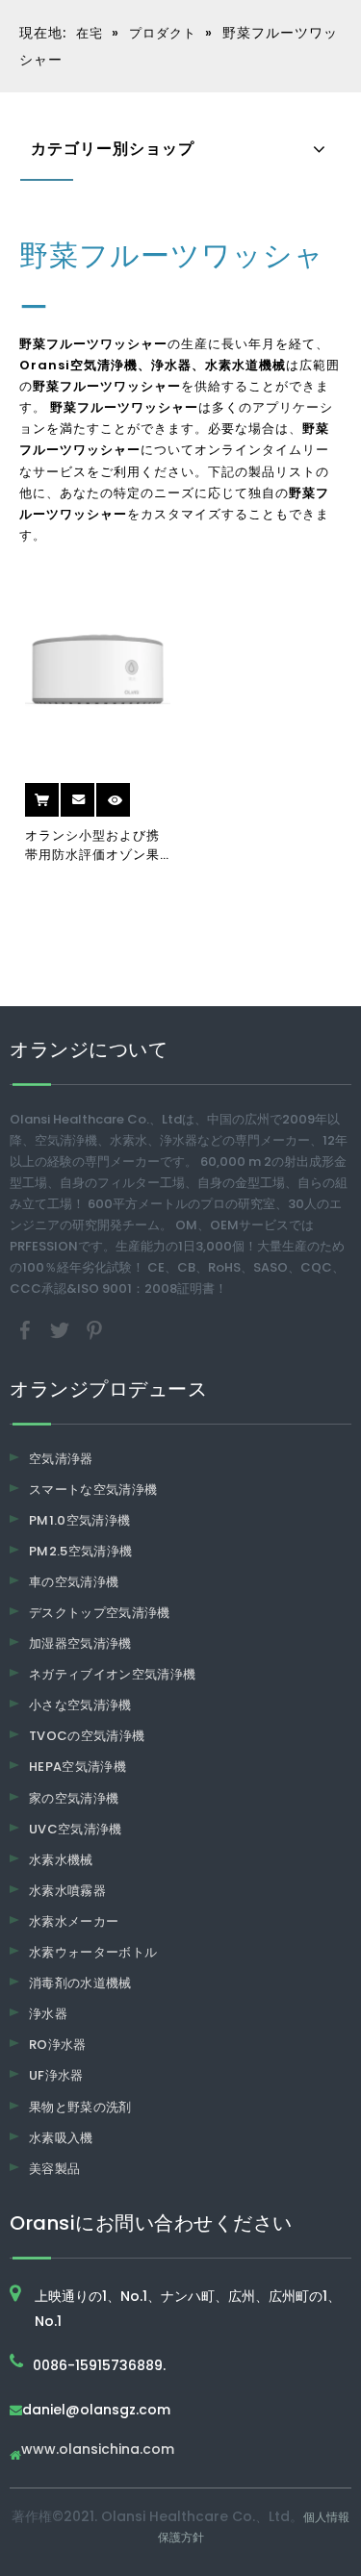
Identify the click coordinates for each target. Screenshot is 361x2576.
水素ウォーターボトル (93, 1952)
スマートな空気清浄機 (93, 1490)
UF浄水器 (56, 2075)
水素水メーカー (74, 1921)
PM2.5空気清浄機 (81, 1551)
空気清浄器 (61, 1459)
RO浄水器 (58, 2045)
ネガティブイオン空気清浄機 (113, 1674)
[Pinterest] (94, 1329)
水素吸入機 (61, 2138)
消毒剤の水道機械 (80, 1983)
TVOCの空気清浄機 (87, 1736)
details (131, 793)
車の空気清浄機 (74, 1582)
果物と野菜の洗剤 (80, 2107)
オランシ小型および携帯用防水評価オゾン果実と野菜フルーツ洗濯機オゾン (92, 846)
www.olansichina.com (98, 2450)
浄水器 (48, 2014)
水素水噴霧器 (67, 1891)
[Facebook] (27, 1329)
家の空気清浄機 (74, 1798)
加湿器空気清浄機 (80, 1643)
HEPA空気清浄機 (77, 1767)
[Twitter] (62, 1329)
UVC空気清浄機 (76, 1829)
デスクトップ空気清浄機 (100, 1613)
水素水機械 (61, 1860)
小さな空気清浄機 (80, 1705)
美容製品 (54, 2169)
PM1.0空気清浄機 (80, 1520)
